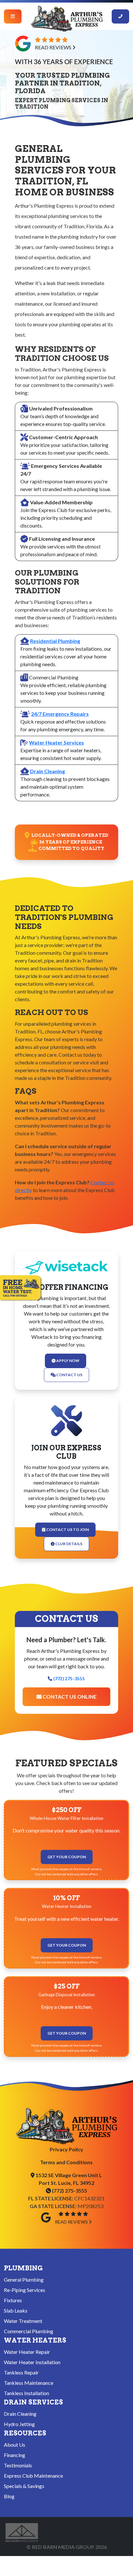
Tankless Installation (26, 2393)
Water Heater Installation (32, 2362)
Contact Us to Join (67, 1530)
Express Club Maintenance (33, 2476)
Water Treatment (23, 2321)
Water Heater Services (56, 742)
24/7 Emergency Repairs (60, 714)
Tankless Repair (21, 2372)
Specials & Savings (24, 2486)
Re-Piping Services (25, 2290)
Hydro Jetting (19, 2424)
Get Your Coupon (67, 1857)
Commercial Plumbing (29, 2331)
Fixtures (13, 2300)
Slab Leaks (16, 2310)
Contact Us (69, 1375)
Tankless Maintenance (29, 2383)
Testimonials (18, 2465)
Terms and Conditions (66, 2162)
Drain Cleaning (47, 771)
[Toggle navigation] (13, 16)
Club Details (68, 1544)
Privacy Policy (66, 2149)
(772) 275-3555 (69, 1679)
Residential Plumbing (55, 641)
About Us (15, 2445)
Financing (15, 2455)
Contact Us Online (69, 1697)
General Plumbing (24, 2280)
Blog (9, 2496)
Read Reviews (54, 47)
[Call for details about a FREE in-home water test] (21, 1288)
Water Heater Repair (27, 2352)
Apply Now (67, 1361)
